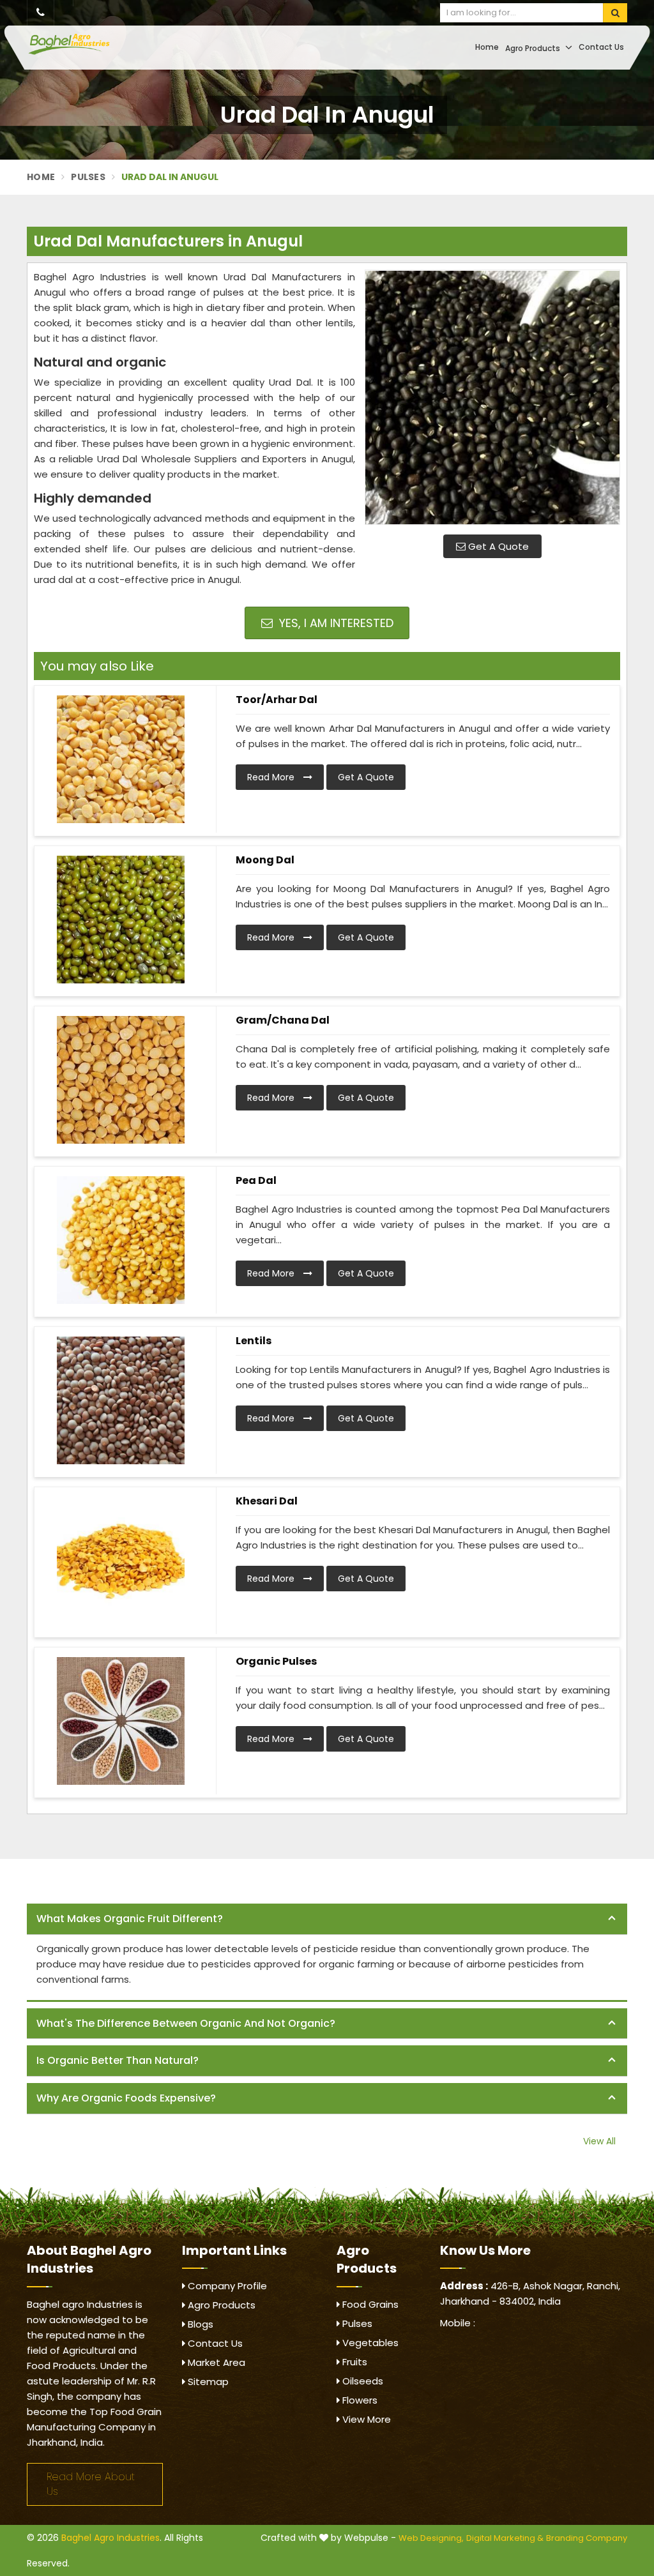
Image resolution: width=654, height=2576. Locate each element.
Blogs (199, 2324)
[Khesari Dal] (120, 1561)
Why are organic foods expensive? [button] (126, 2098)
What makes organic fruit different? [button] (130, 1919)
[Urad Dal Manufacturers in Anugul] (492, 397)
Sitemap (207, 2382)
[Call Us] (41, 13)
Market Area (215, 2362)
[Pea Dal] (120, 1240)
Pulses (88, 177)
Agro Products (534, 48)
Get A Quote (497, 546)
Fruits (354, 2362)
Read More (272, 777)
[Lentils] (120, 1400)
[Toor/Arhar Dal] (120, 759)
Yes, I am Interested (335, 623)
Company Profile (226, 2286)
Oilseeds (361, 2381)
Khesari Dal (267, 1501)
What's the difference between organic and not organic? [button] (186, 2023)
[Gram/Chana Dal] (120, 1080)
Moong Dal (265, 860)
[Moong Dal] (120, 920)
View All (599, 2141)
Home (487, 47)
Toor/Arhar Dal (277, 700)
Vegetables (369, 2343)
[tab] (327, 1919)
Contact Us (601, 47)
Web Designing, (431, 2538)
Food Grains (369, 2304)
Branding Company (587, 2538)
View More (365, 2419)
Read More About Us (91, 2484)
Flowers (359, 2400)
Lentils (254, 1341)
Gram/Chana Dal (283, 1020)
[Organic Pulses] (120, 1721)
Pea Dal (256, 1180)
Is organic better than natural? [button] (118, 2060)
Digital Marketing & (505, 2538)
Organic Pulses (276, 1661)
